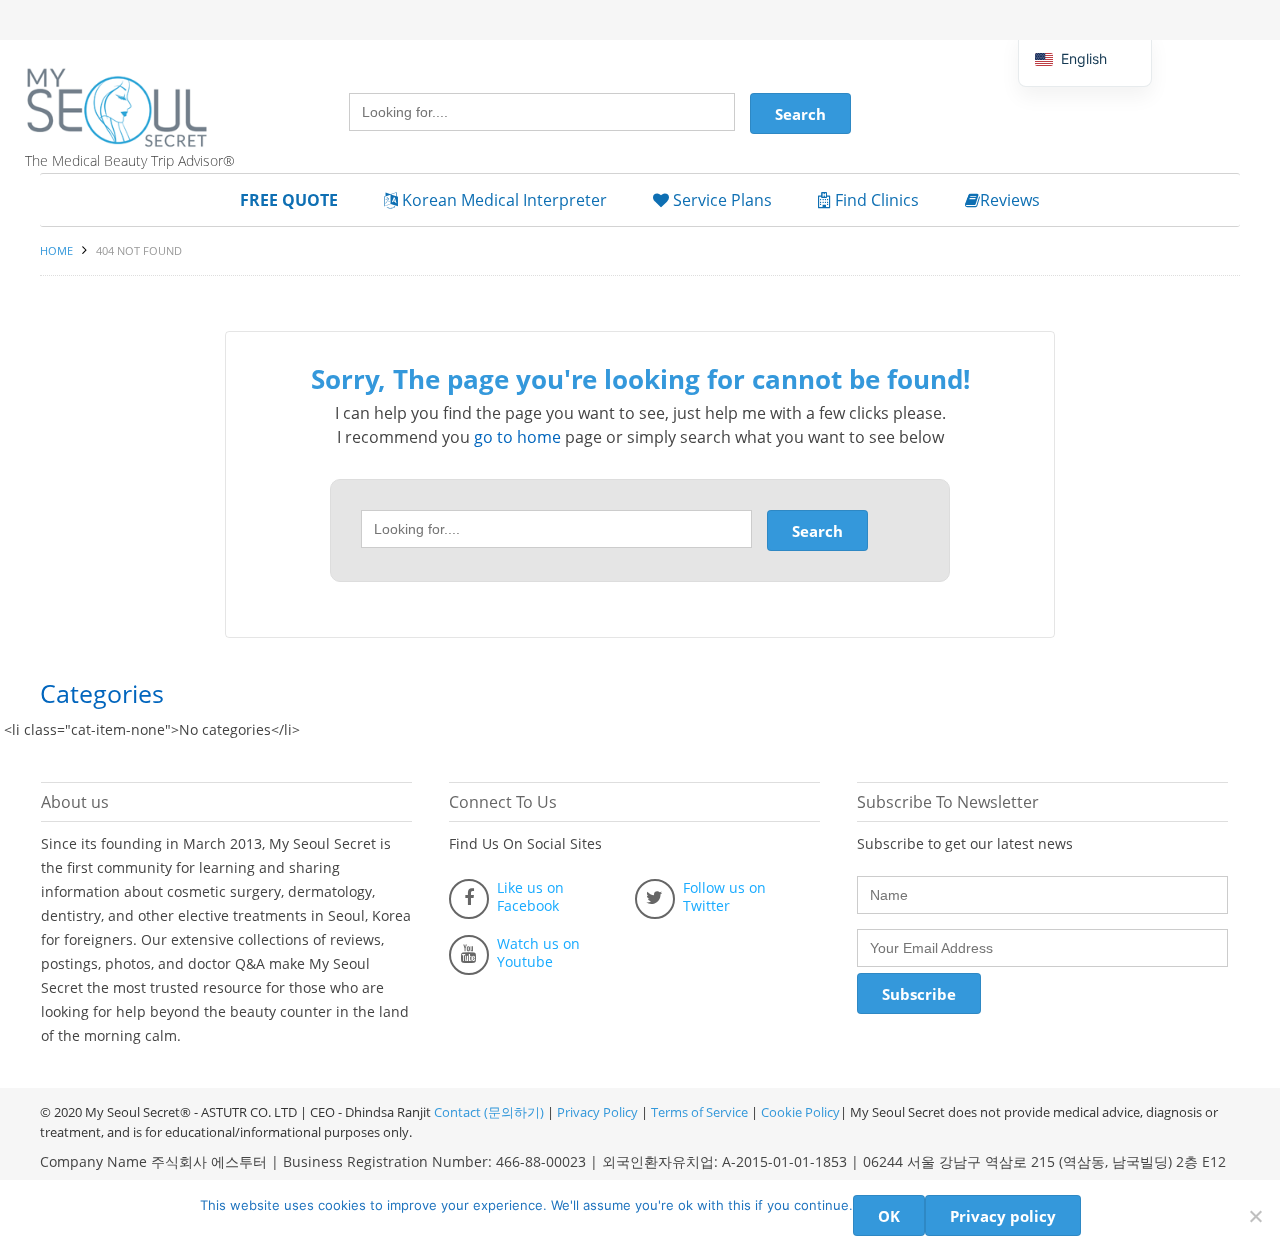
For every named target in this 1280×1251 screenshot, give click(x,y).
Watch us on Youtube (538, 953)
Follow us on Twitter (724, 897)
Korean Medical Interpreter (502, 200)
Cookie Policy (800, 1112)
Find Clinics (875, 200)
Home (56, 250)
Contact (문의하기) (487, 1112)
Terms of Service (699, 1112)
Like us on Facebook (530, 897)
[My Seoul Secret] (140, 93)
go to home (517, 437)
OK (889, 1216)
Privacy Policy (597, 1112)
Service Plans (720, 200)
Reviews (1010, 200)
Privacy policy (1003, 1216)
